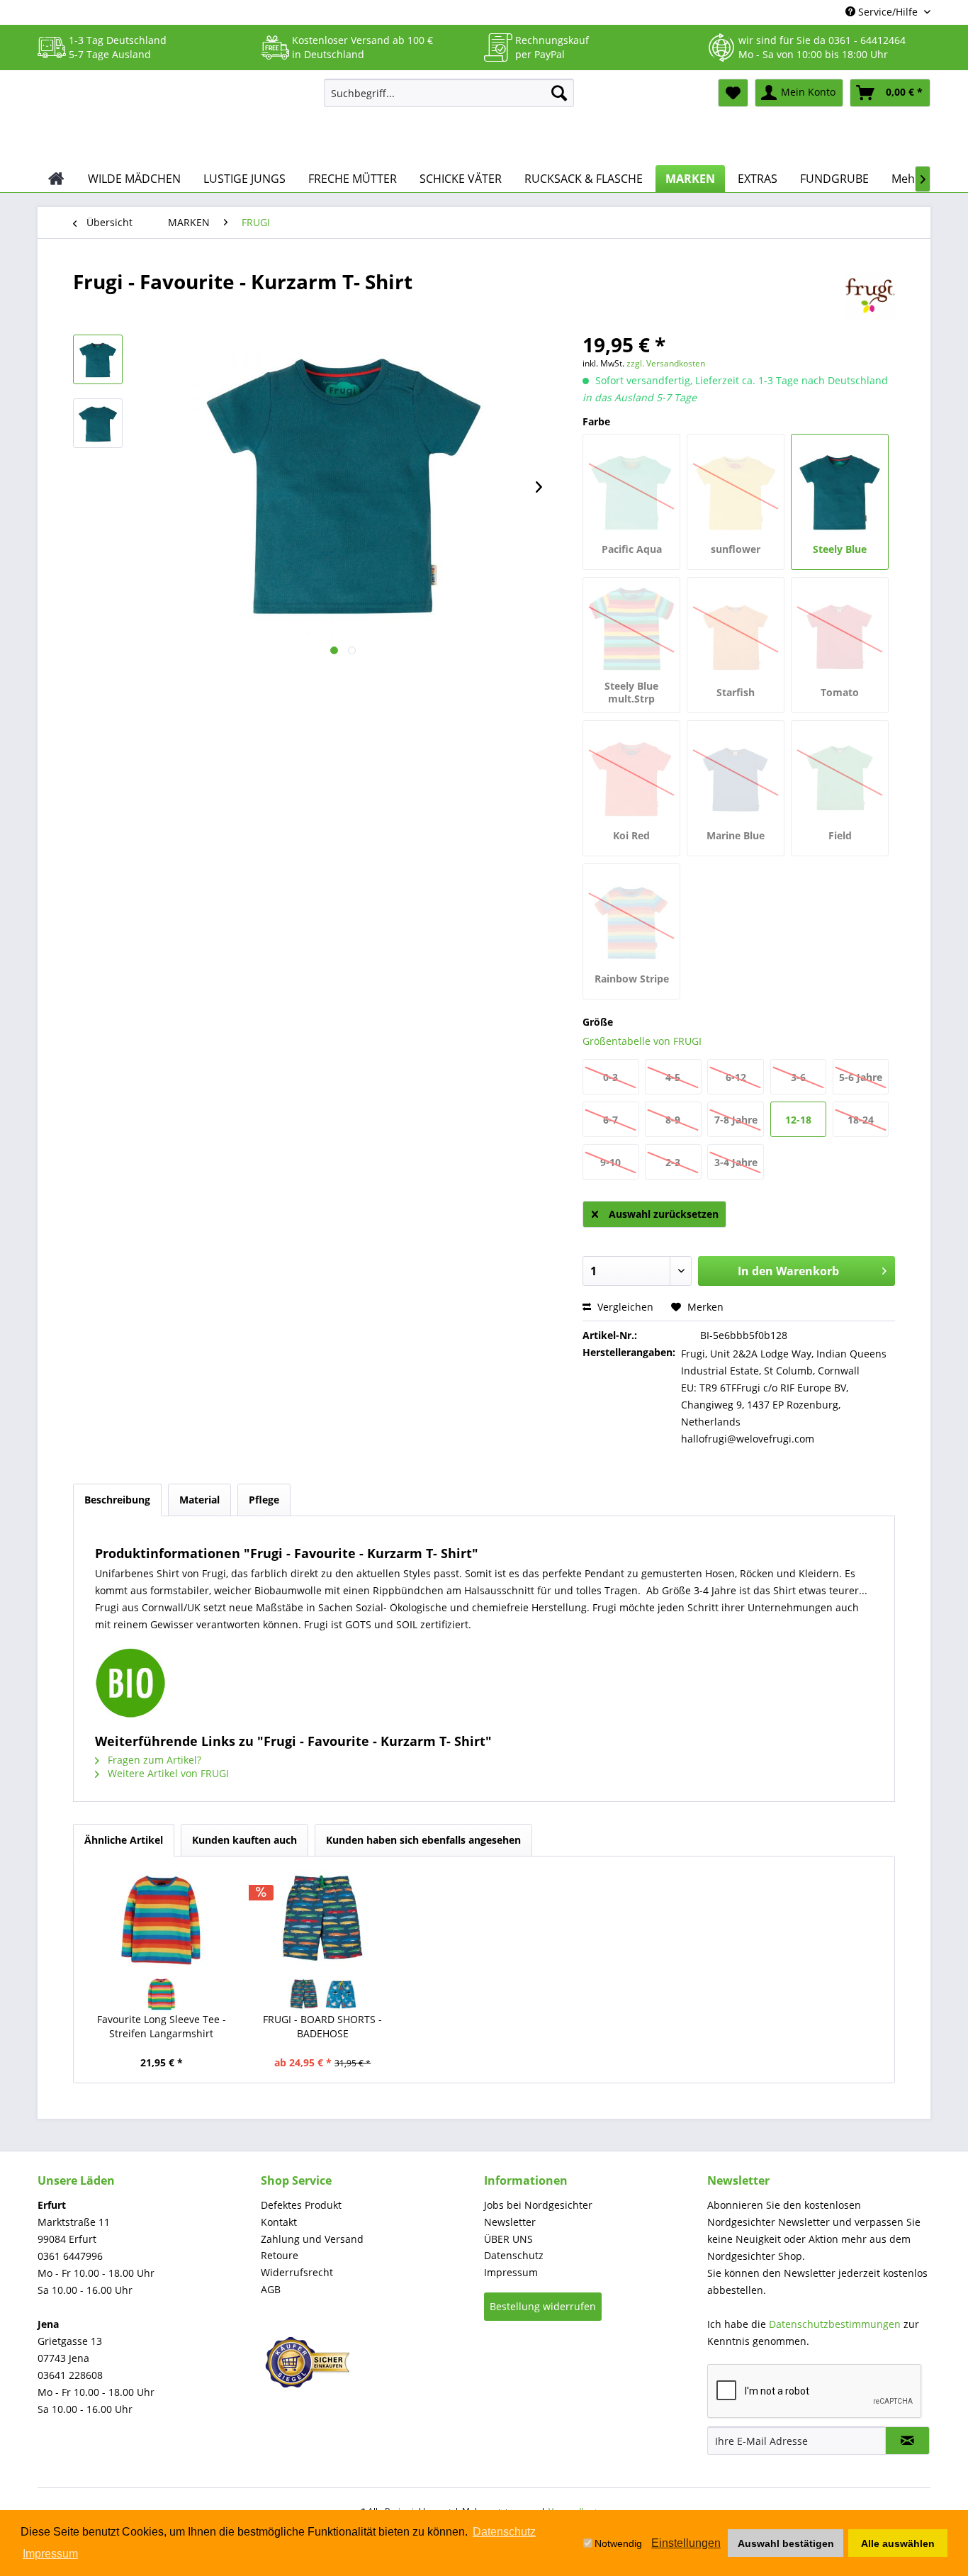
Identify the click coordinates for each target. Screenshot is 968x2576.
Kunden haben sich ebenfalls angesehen (423, 1840)
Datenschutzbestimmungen (835, 2324)
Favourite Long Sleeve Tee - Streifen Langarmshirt (162, 2026)
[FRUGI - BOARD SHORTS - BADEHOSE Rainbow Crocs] (305, 1995)
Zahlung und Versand (312, 2239)
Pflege (264, 1500)
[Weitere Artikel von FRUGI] (870, 296)
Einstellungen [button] (686, 2543)
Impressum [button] (50, 2554)
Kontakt (279, 2222)
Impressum (511, 2272)
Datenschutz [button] (504, 2532)
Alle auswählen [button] (898, 2543)
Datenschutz (514, 2255)
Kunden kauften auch (244, 1840)
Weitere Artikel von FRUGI (167, 1773)
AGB (271, 2289)
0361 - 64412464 (867, 40)
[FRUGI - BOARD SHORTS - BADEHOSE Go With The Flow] (341, 1995)
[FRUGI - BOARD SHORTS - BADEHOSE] (323, 1920)
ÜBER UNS (508, 2239)
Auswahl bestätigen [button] (786, 2543)
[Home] (56, 179)
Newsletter (510, 2222)
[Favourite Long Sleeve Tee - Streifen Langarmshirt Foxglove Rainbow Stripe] (162, 1995)
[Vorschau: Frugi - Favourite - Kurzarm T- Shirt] (98, 359)
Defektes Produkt (301, 2205)
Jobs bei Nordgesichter (538, 2205)
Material (199, 1500)
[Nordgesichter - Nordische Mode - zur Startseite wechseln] (175, 118)
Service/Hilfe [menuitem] (888, 12)
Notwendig (618, 2543)
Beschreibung (117, 1500)
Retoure (280, 2255)
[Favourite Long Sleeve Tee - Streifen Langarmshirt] (162, 1920)
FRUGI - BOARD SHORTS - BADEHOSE (322, 2026)
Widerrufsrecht (297, 2272)
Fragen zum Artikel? (153, 1760)
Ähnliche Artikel (124, 1840)
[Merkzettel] (733, 93)
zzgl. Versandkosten (666, 363)
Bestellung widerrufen (543, 2306)
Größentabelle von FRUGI (642, 1041)
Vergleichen (624, 1307)
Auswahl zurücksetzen (664, 1214)
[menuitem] (449, 93)
